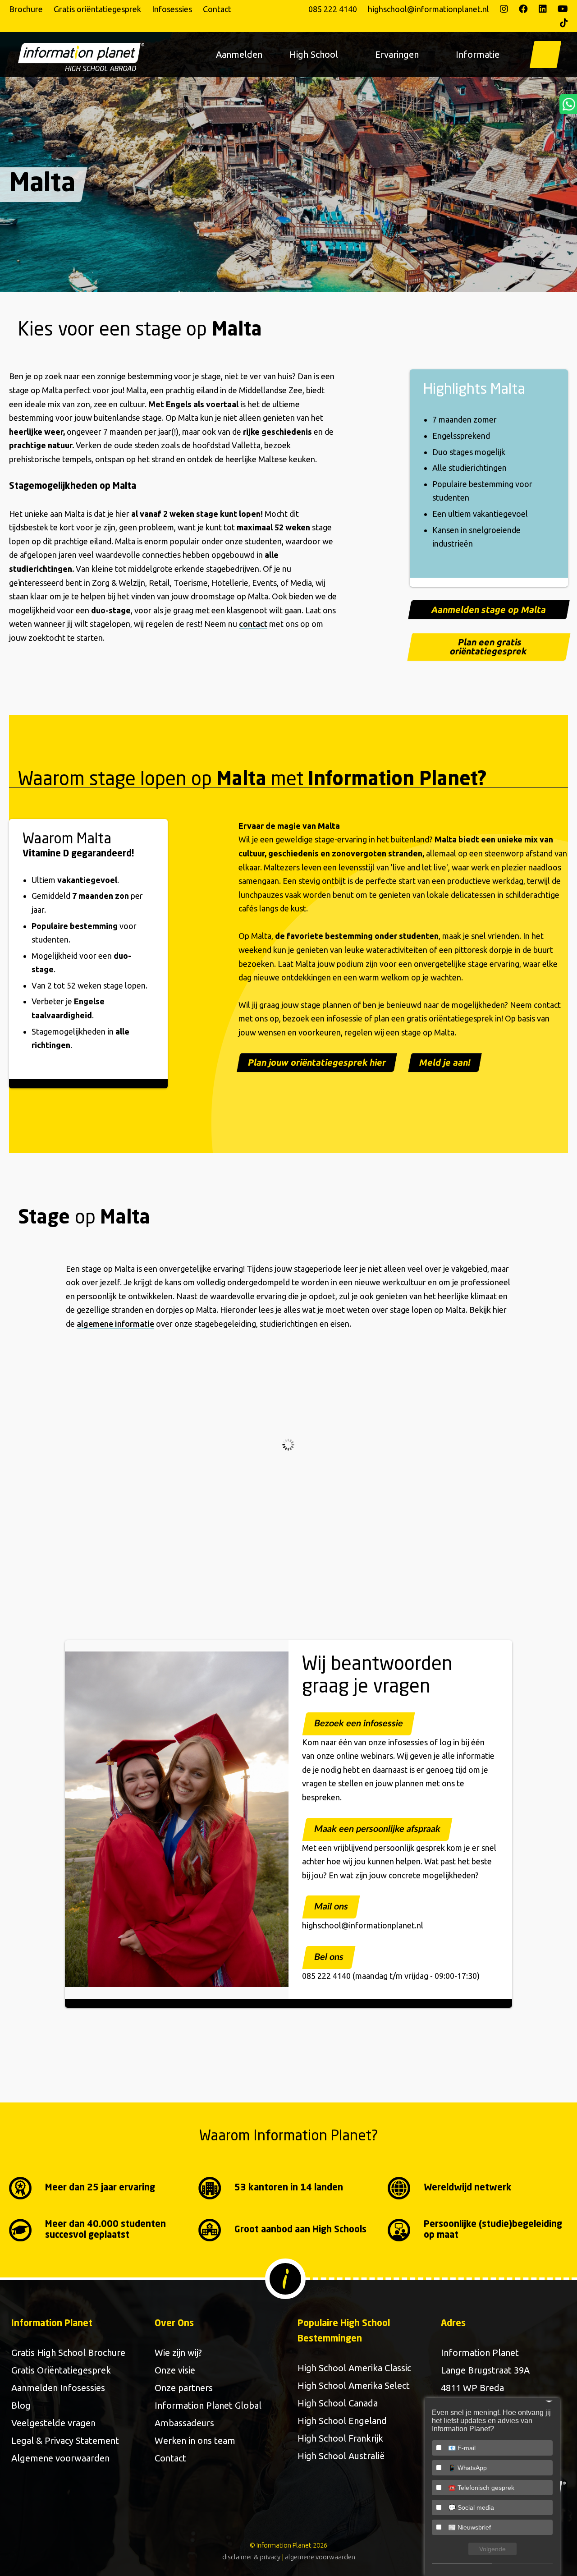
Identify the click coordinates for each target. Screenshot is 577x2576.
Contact (217, 9)
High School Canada (338, 2403)
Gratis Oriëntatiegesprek (61, 2370)
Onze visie (175, 2370)
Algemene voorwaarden (60, 2458)
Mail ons (331, 1907)
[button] (545, 55)
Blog (21, 2405)
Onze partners (184, 2388)
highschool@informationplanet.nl (428, 9)
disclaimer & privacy (251, 2557)
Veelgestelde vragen (53, 2423)
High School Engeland (342, 2421)
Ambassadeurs (184, 2423)
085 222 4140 (333, 9)
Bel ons (329, 1957)
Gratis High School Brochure (68, 2353)
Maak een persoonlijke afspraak (377, 1829)
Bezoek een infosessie (359, 1724)
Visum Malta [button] (104, 1418)
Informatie (478, 54)
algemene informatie (115, 1324)
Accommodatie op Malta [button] (127, 1365)
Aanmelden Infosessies (58, 2388)
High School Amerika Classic (354, 2368)
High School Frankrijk (340, 2438)
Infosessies (172, 9)
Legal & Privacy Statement (65, 2440)
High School (314, 54)
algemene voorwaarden (320, 2557)
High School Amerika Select (354, 2385)
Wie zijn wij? (178, 2353)
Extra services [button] (108, 1526)
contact (253, 624)
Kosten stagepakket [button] (119, 1472)
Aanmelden (239, 54)
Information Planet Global (208, 2405)
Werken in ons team (195, 2440)
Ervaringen (397, 54)
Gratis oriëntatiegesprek (97, 9)
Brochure (26, 9)
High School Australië (341, 2456)
